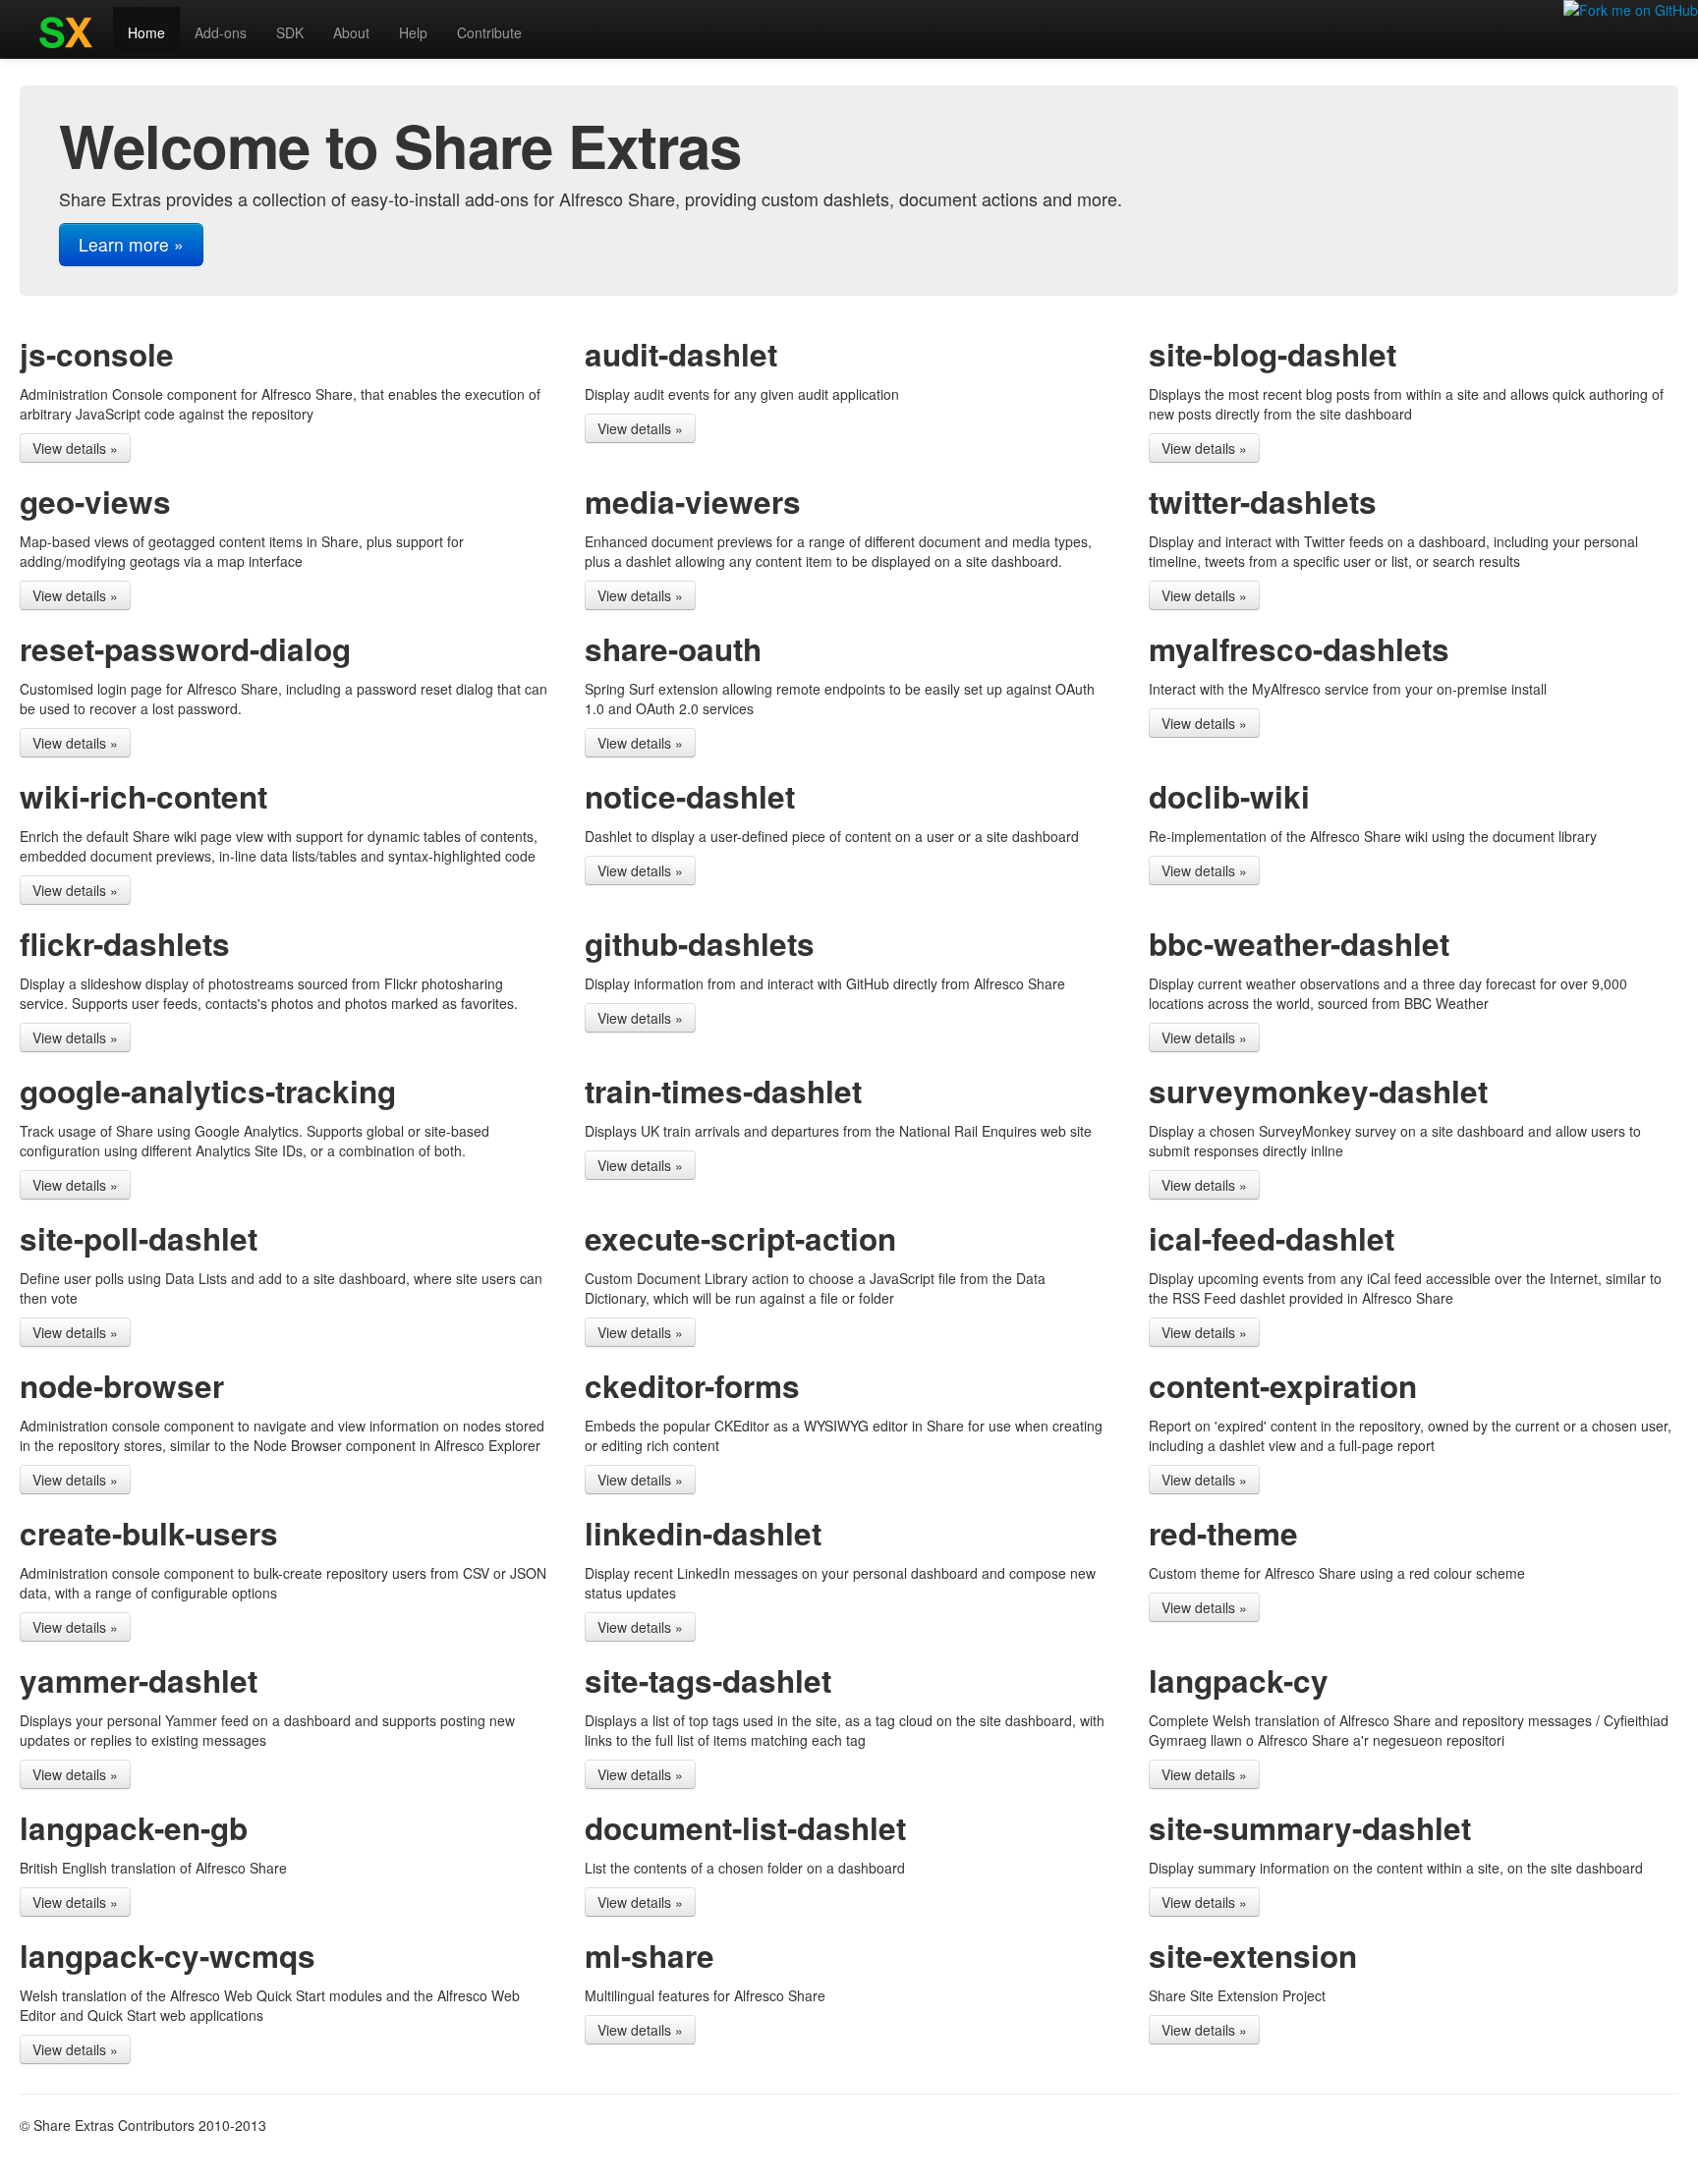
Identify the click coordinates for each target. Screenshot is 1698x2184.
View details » (75, 448)
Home (146, 32)
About (351, 32)
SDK (290, 32)
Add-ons (221, 32)
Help (413, 32)
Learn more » (131, 244)
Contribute (489, 32)
